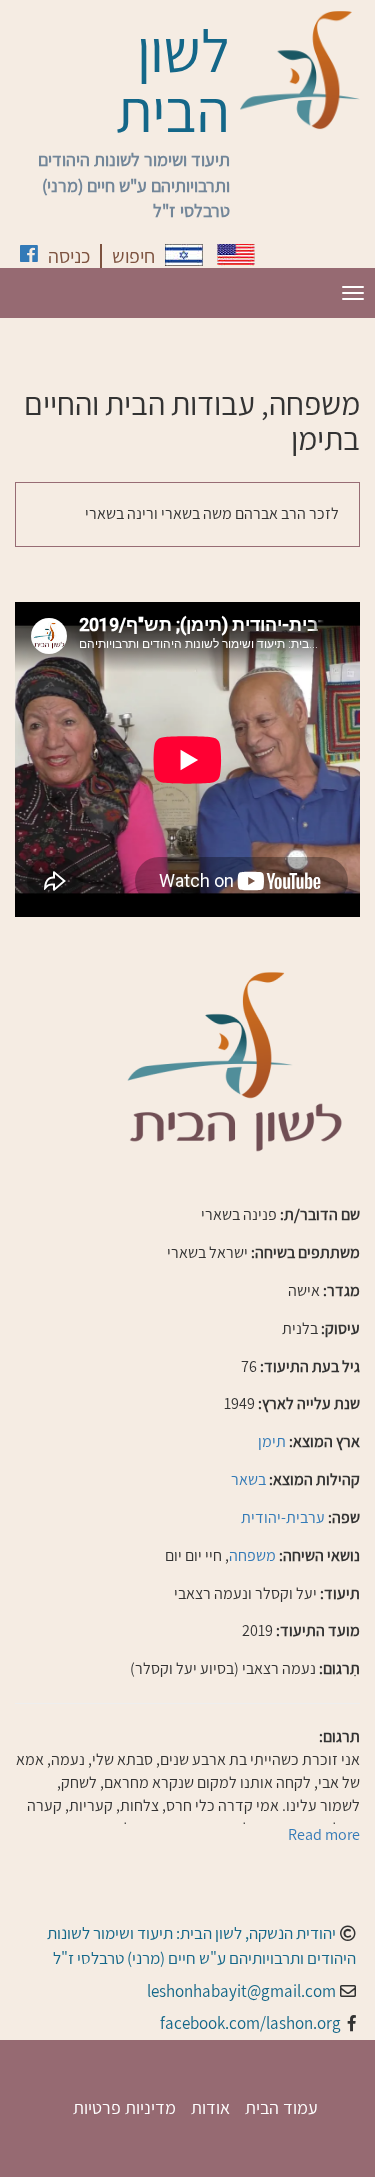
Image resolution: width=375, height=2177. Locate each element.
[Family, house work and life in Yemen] (236, 254)
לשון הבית (173, 80)
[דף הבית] (300, 70)
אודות (210, 2107)
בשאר (248, 1479)
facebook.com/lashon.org (250, 2023)
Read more (324, 1834)
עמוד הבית (281, 2107)
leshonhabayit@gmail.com (241, 1991)
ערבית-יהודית (283, 1517)
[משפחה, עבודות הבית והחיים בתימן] (184, 255)
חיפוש (133, 256)
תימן (272, 1441)
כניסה (69, 256)
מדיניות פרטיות (124, 2107)
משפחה (252, 1555)
